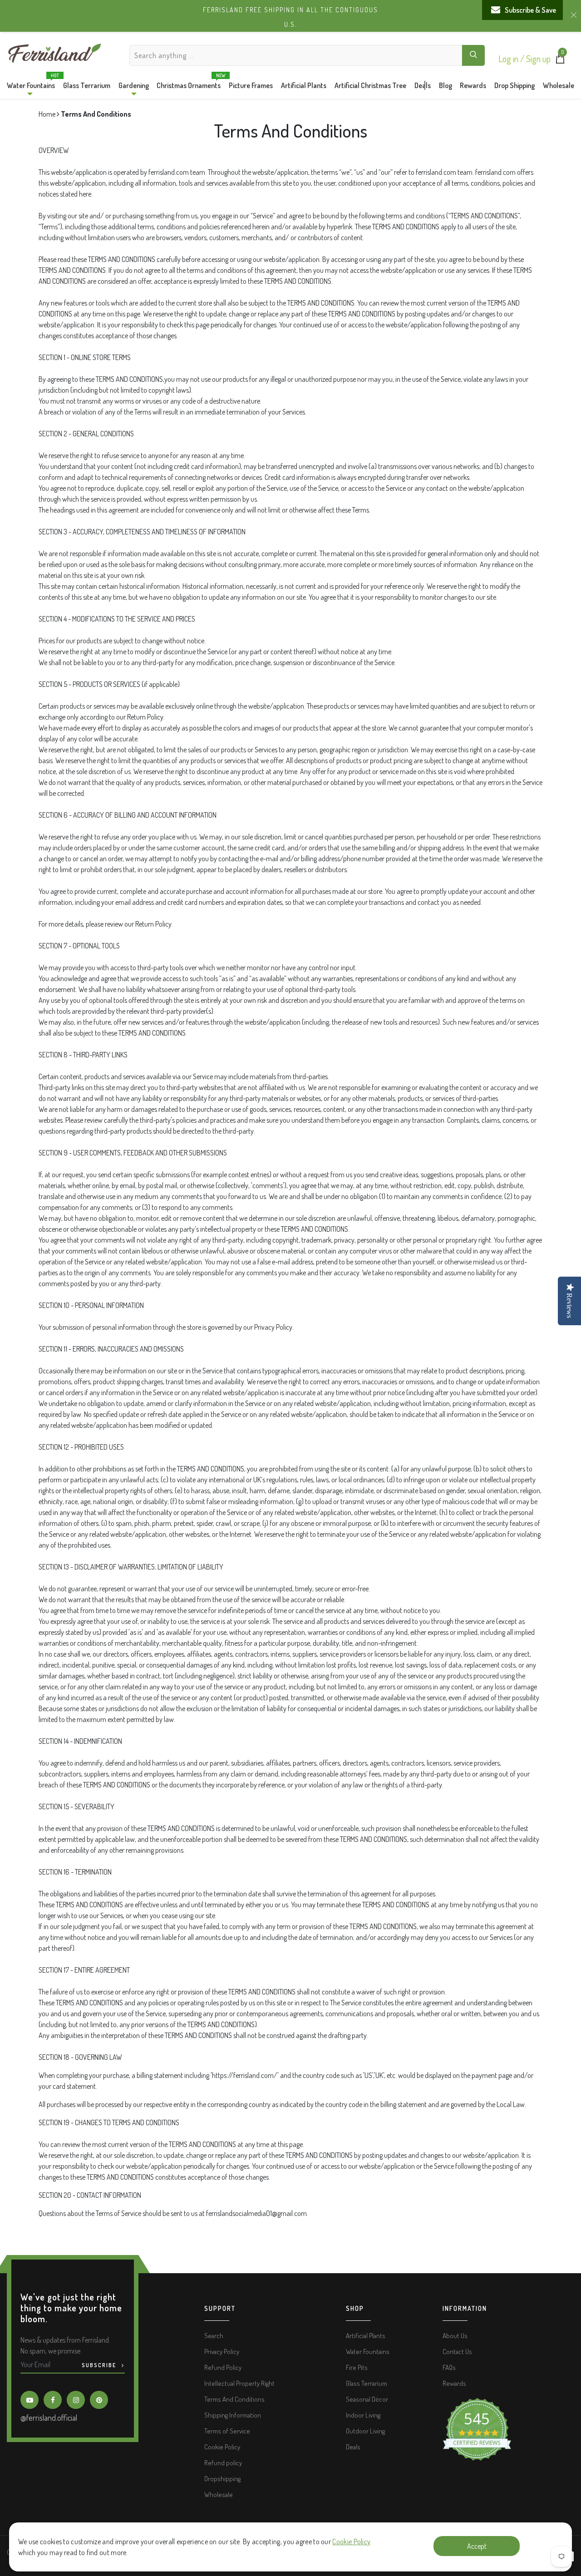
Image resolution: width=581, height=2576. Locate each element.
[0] (560, 61)
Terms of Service (227, 2431)
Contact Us (457, 2351)
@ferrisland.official (49, 2418)
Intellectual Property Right (239, 2383)
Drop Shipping (515, 85)
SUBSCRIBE (100, 2365)
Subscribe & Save (530, 10)
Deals (423, 85)
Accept (477, 2546)
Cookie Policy (351, 2541)
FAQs (449, 2367)
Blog (446, 85)
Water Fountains (31, 83)
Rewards (473, 85)
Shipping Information (233, 2415)
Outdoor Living (365, 2431)
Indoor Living (363, 2415)
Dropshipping (222, 2479)
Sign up (538, 59)
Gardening (134, 85)
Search (214, 2336)
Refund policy (223, 2463)
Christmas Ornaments (189, 83)
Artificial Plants (304, 85)
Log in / (512, 59)
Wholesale (559, 85)
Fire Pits (357, 2367)
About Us (455, 2336)
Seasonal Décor (367, 2399)
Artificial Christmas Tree (370, 85)
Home (48, 114)
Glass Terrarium (87, 85)
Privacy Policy (222, 2351)
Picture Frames (251, 85)
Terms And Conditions (234, 2399)
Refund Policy (223, 2367)
